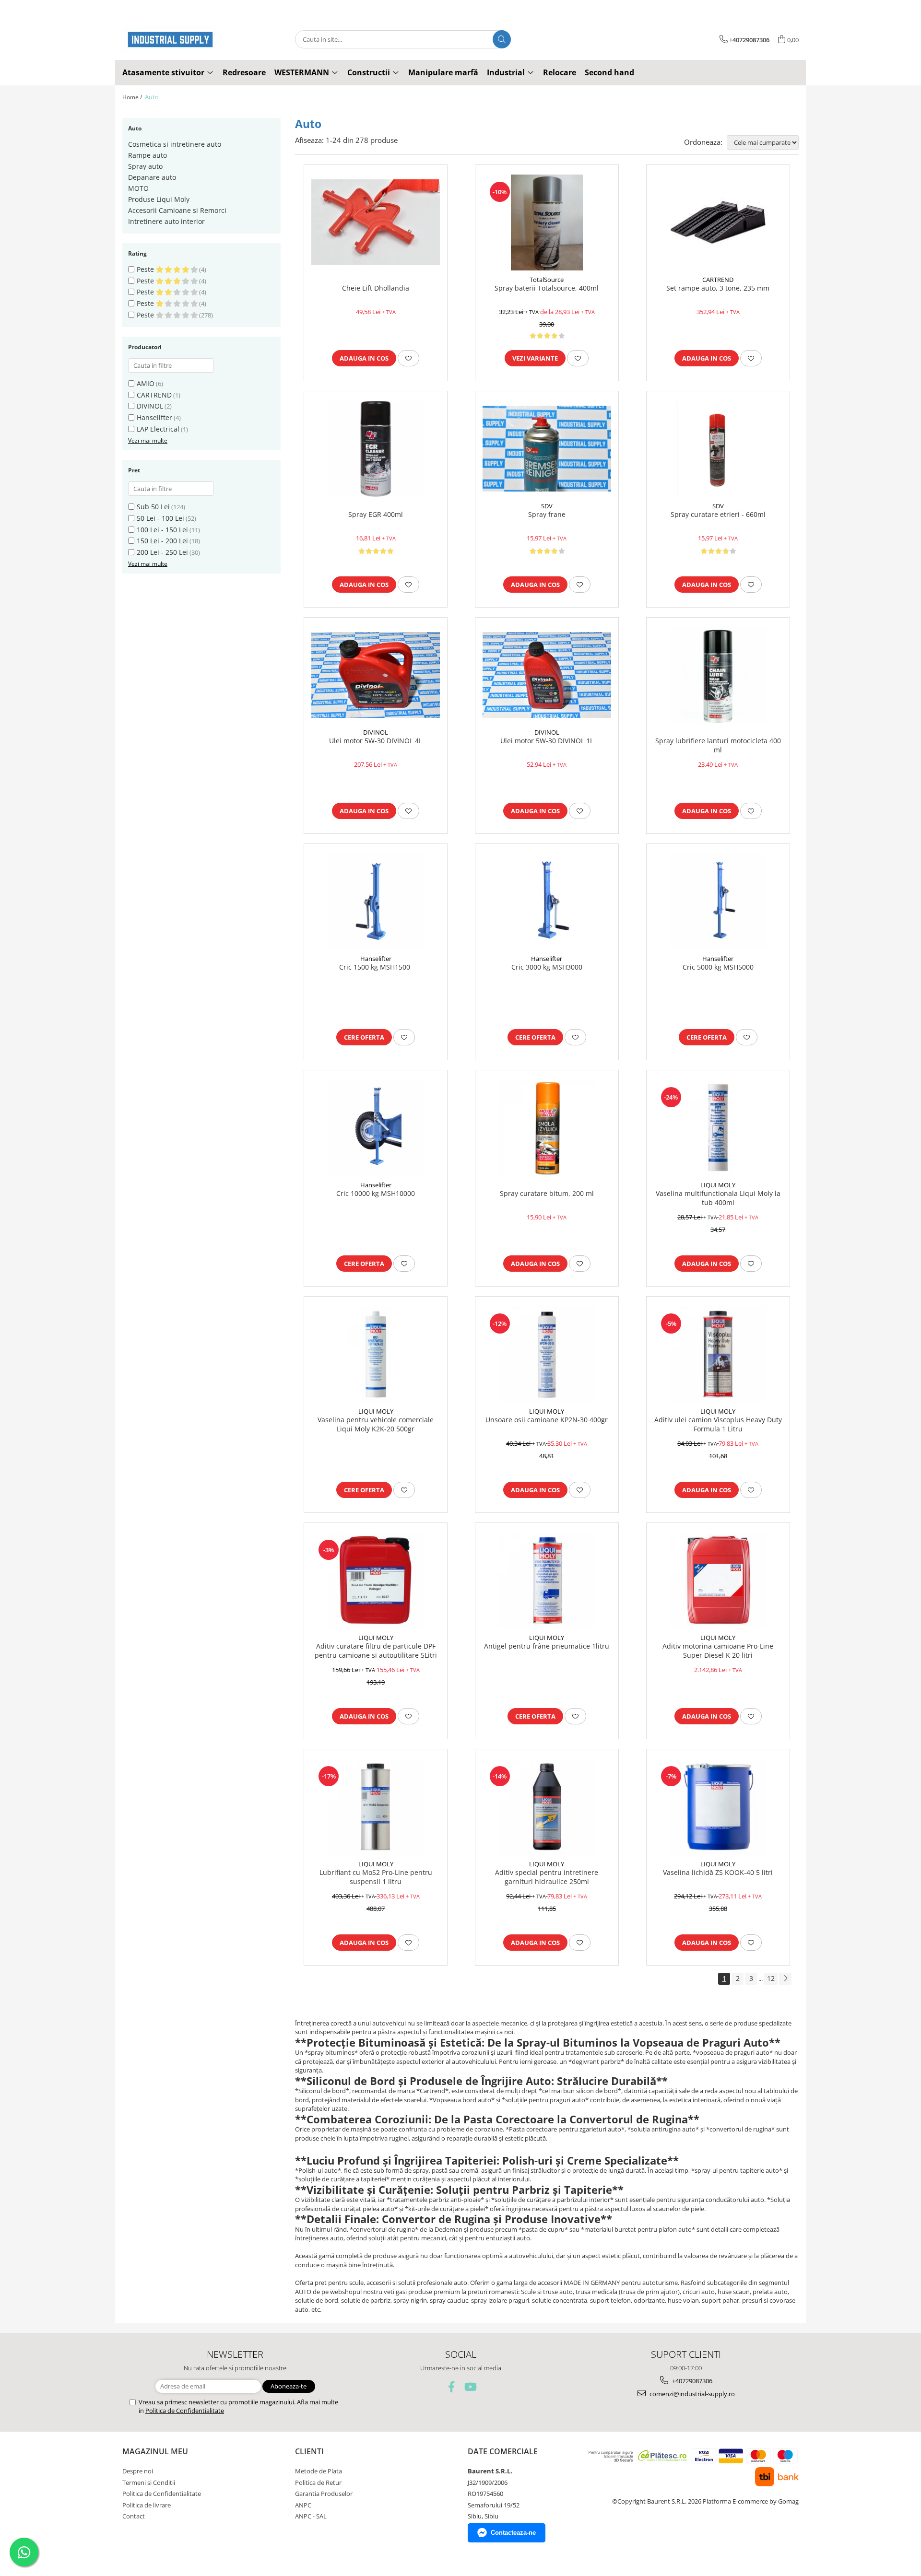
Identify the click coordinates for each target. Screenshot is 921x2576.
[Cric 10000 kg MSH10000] (376, 1128)
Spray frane (547, 515)
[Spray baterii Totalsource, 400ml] (547, 222)
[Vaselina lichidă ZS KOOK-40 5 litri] (718, 1807)
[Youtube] (470, 2387)
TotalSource (547, 280)
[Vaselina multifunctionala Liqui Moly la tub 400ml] (718, 1128)
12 (771, 1978)
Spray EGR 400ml (376, 515)
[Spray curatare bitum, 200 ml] (547, 1128)
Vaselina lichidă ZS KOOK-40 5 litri (718, 1873)
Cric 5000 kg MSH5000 (718, 967)
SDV (547, 506)
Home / (133, 97)
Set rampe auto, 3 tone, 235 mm (718, 288)
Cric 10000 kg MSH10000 (376, 1194)
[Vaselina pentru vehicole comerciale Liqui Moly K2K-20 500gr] (376, 1354)
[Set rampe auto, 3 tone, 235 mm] (718, 222)
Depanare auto (152, 177)
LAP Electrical (158, 429)
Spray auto (145, 166)
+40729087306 (691, 2381)
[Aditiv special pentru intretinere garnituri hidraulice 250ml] (547, 1807)
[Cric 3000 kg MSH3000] (547, 902)
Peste (146, 269)
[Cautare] (502, 39)
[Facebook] (452, 2387)
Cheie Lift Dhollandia (376, 288)
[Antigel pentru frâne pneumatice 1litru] (547, 1581)
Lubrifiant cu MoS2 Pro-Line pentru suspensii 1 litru (376, 1877)
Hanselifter (154, 417)
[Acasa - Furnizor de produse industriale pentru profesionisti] (170, 40)
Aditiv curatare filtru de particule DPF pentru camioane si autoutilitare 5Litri (376, 1651)
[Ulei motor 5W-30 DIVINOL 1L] (547, 675)
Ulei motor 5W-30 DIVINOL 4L (376, 741)
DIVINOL (150, 406)
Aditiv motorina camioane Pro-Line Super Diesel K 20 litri (718, 1651)
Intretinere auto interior (166, 221)
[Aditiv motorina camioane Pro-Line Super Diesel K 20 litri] (718, 1581)
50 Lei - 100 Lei (160, 518)
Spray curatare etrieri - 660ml (718, 515)
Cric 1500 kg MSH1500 (376, 967)
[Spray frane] (547, 449)
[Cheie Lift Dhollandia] (376, 222)
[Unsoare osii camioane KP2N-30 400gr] (547, 1354)
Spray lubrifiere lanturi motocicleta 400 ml (718, 745)
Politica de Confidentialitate (185, 2411)
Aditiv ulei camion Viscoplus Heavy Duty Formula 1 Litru (718, 1424)
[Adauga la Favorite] (408, 358)
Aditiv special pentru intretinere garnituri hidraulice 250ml (547, 1877)
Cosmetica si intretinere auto (175, 144)
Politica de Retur (318, 2482)
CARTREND (154, 395)
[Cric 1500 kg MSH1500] (376, 902)
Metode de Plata (319, 2471)
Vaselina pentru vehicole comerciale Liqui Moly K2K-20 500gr (376, 1424)
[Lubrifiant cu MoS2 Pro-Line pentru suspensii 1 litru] (376, 1807)
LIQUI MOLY (718, 1185)
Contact (134, 2516)
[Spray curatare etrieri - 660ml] (718, 449)
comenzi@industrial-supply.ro (691, 2394)
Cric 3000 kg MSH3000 (547, 967)
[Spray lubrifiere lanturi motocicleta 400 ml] (718, 675)
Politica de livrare (147, 2505)
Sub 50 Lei (153, 507)
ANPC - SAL (311, 2516)
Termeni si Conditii (149, 2482)
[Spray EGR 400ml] (376, 449)
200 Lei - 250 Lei (162, 552)
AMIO (146, 383)
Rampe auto (148, 155)
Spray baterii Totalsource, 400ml (547, 288)
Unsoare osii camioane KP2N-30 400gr (547, 1420)
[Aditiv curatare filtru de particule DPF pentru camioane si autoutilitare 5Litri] (376, 1581)
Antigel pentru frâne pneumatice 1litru (547, 1646)
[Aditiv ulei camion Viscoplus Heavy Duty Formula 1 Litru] (718, 1354)
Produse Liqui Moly (159, 199)
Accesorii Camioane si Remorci (177, 210)
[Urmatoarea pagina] (785, 1979)
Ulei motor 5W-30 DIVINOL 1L (547, 741)
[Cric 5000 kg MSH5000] (718, 902)
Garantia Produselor (324, 2494)
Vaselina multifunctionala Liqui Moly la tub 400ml (718, 1198)
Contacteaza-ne (513, 2533)
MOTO (138, 188)
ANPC (303, 2505)
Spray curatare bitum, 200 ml (547, 1194)
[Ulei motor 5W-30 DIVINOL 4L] (376, 675)
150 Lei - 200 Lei (162, 541)
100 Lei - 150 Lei (162, 530)
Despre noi (138, 2471)
